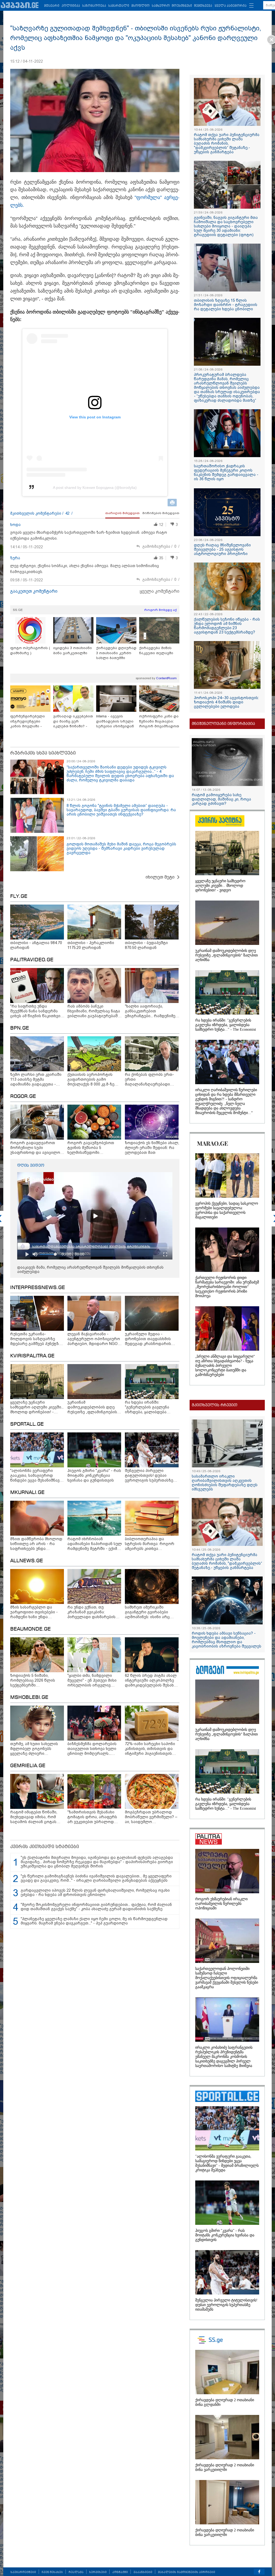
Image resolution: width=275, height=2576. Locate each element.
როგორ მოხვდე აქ (160, 610)
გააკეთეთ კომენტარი (34, 591)
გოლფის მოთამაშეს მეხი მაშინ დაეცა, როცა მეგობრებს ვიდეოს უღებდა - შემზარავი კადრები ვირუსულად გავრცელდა (121, 848)
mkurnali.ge (27, 1493)
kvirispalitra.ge (32, 1356)
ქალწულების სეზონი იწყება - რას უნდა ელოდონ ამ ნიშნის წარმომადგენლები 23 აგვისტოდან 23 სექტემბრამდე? (227, 626)
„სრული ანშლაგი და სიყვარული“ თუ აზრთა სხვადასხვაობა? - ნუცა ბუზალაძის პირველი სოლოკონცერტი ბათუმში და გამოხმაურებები (225, 1366)
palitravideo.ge (32, 960)
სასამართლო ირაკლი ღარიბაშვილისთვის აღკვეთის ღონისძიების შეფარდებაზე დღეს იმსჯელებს (225, 1483)
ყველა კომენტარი (160, 591)
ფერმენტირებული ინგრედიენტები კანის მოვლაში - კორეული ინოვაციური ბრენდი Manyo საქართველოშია (30, 721)
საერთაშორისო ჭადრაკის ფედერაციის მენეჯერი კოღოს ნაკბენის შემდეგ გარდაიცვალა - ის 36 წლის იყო (226, 472)
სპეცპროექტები (23, 2572)
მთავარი (52, 6)
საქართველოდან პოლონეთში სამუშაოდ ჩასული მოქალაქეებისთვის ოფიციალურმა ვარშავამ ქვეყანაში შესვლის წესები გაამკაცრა (227, 1978)
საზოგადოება (94, 6)
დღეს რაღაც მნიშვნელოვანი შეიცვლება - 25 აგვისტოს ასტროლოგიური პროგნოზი (222, 549)
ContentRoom (166, 678)
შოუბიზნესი (182, 6)
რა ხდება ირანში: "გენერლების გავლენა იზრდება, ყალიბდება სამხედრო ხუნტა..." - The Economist (226, 1025)
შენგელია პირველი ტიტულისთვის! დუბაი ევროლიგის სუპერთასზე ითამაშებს (226, 2305)
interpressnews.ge (38, 1288)
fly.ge (19, 896)
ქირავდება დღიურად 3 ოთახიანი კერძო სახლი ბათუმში (116, 653)
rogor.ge (23, 1097)
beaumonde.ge (30, 1629)
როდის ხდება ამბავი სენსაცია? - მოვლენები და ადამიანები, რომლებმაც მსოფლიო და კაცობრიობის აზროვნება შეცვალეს (227, 1640)
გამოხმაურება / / (161, 547)
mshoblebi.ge (29, 1698)
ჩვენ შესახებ (52, 2572)
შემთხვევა (203, 6)
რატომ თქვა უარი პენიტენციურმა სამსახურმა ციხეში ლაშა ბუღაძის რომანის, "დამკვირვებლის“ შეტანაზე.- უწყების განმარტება (227, 143)
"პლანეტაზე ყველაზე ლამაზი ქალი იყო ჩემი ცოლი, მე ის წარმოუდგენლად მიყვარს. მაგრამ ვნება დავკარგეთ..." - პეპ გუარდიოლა (94, 1921)
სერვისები (98, 2572)
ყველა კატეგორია (231, 6)
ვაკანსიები (143, 2572)
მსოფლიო (140, 6)
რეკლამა (76, 2572)
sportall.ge (27, 1424)
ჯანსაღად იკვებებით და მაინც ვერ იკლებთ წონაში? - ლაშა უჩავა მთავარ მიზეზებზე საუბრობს (73, 721)
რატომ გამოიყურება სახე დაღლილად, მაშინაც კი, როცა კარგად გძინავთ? (221, 799)
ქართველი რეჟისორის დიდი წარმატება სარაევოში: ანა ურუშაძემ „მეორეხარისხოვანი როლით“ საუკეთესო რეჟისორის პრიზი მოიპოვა (227, 1287)
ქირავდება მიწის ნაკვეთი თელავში (156, 650)
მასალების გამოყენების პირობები (187, 2572)
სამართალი (119, 6)
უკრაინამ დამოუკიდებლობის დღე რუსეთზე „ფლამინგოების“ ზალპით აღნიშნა (227, 955)
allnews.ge (27, 1561)
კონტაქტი (120, 2572)
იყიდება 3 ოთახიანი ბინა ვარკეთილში (73, 650)
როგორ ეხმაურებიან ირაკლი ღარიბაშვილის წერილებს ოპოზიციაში (221, 1904)
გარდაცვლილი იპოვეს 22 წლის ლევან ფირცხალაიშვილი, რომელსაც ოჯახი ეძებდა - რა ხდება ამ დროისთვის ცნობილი (95, 1892)
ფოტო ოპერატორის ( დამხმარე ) (30, 650)
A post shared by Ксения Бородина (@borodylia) (95, 488)
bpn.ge (20, 1028)
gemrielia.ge (28, 1766)
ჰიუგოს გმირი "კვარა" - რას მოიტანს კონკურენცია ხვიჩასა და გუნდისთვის (225, 2235)
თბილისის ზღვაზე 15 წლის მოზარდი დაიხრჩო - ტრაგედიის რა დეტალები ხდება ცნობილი (226, 305)
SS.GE (18, 610)
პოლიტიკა (71, 6)
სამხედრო (161, 6)
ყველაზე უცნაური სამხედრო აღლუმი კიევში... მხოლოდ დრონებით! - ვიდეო (220, 886)
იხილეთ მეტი (160, 877)
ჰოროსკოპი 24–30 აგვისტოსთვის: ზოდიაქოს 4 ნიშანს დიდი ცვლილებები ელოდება (226, 702)
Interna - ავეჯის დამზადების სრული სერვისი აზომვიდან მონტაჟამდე (115, 721)
